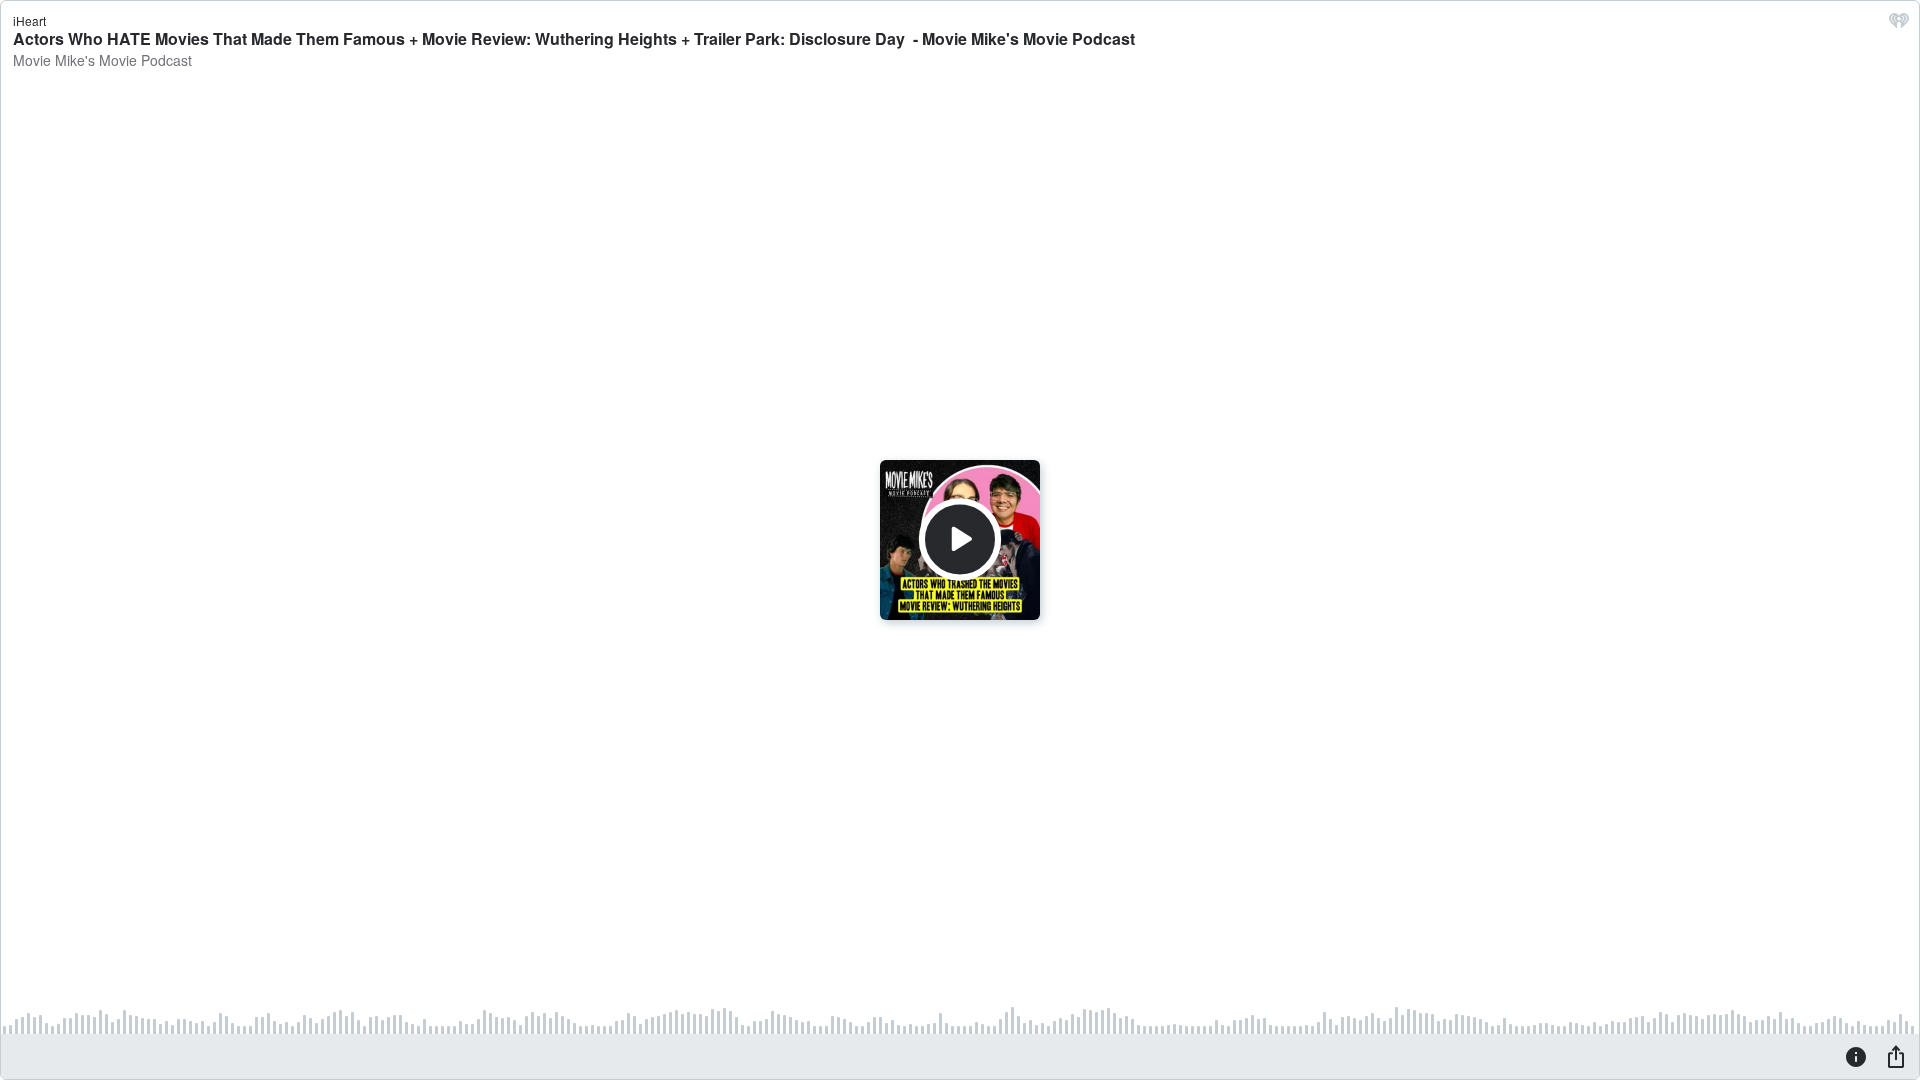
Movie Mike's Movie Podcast (102, 60)
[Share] (1896, 1056)
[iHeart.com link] (1899, 25)
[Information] (1856, 1056)
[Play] (960, 540)
